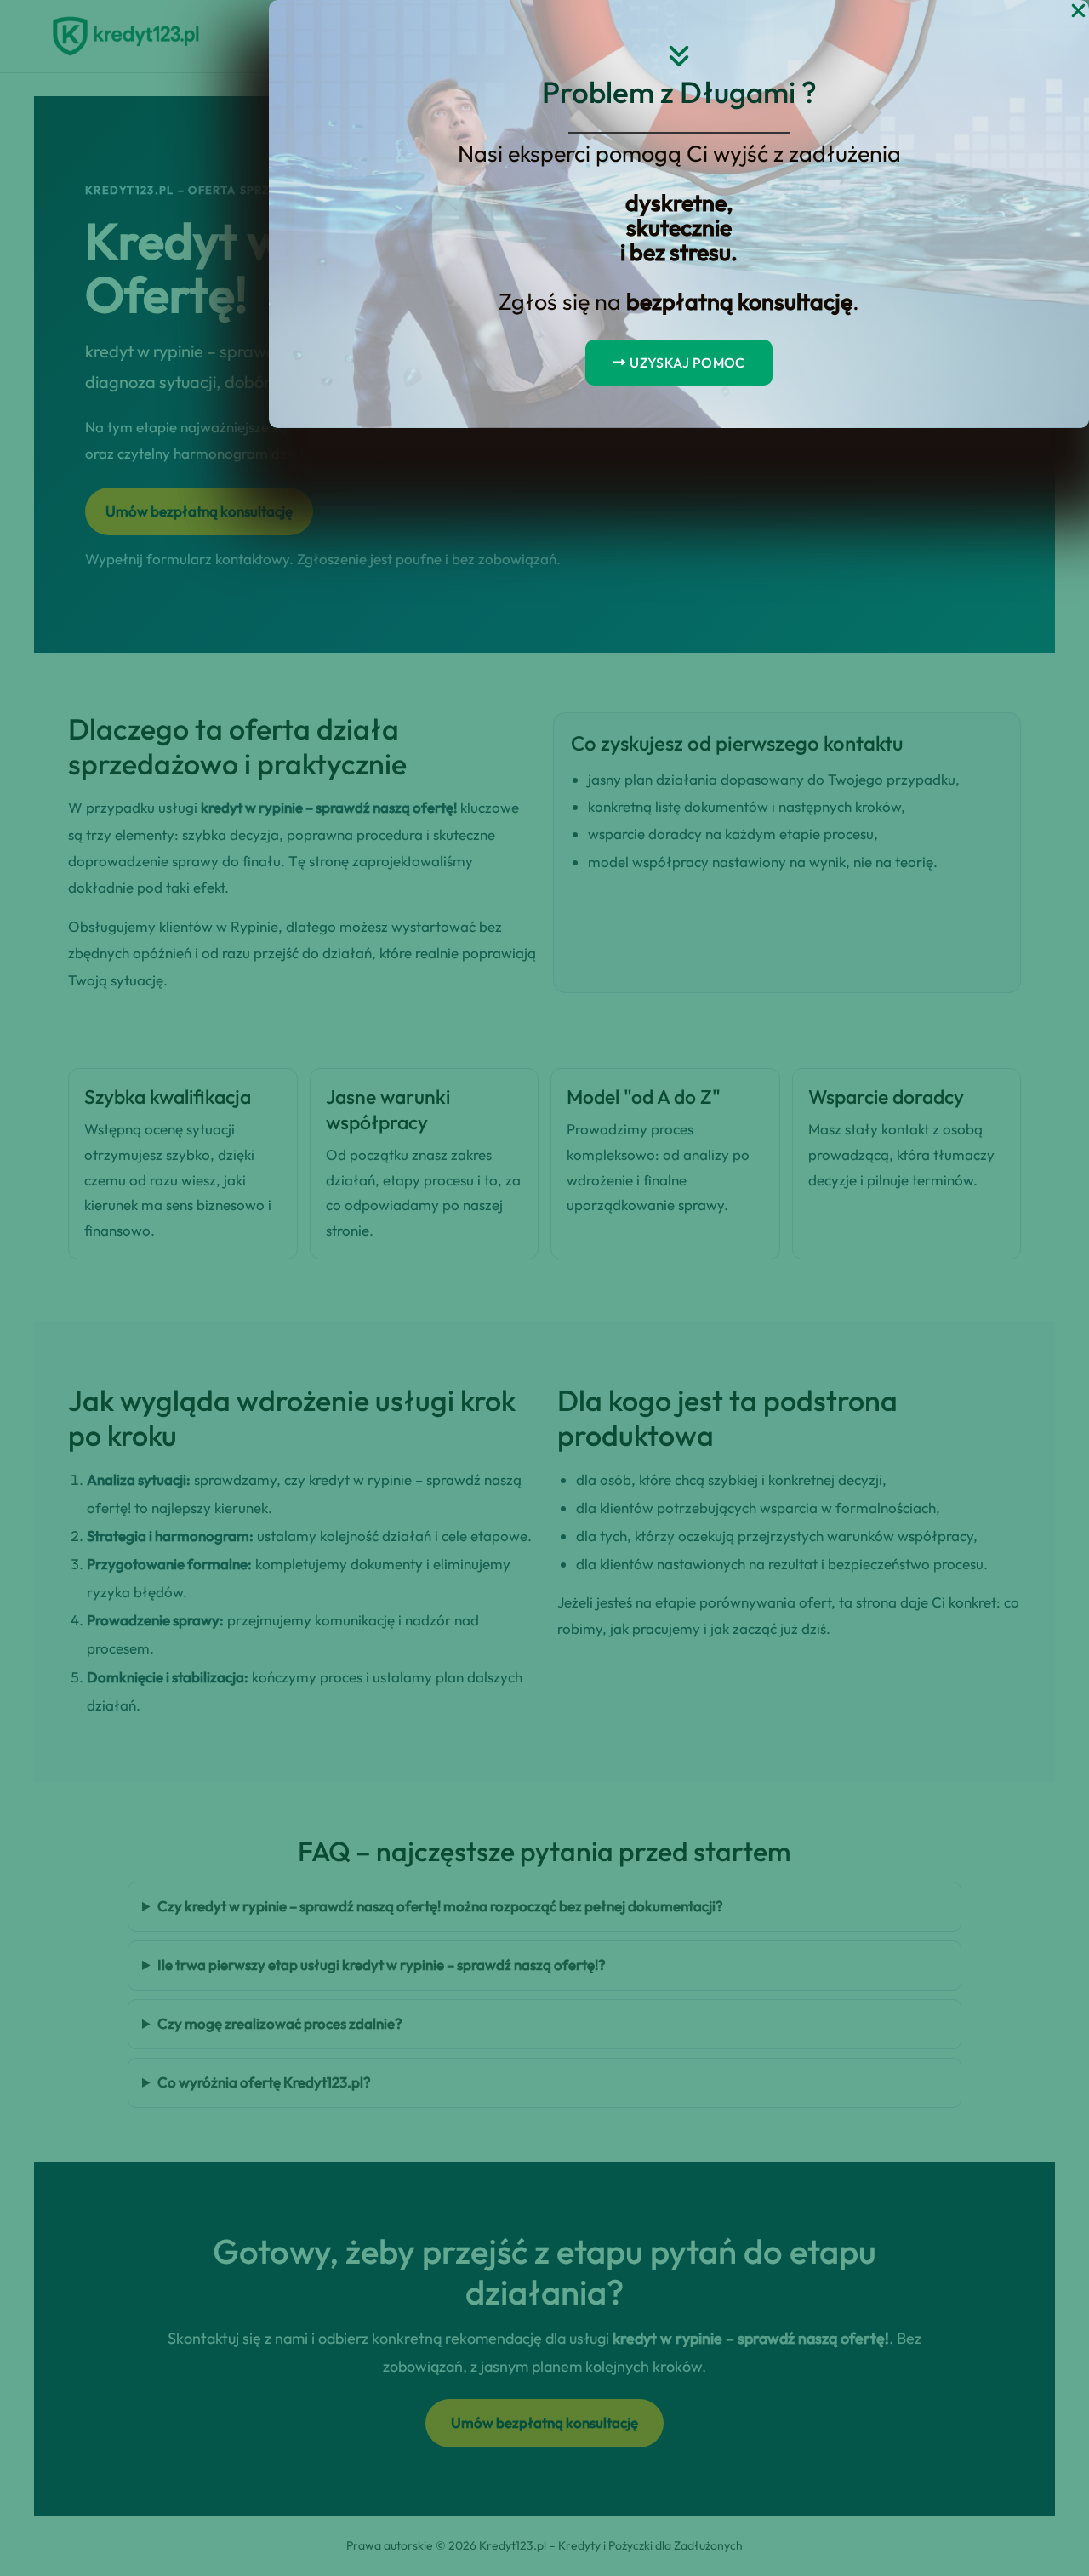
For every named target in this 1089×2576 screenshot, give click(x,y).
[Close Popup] (1078, 11)
